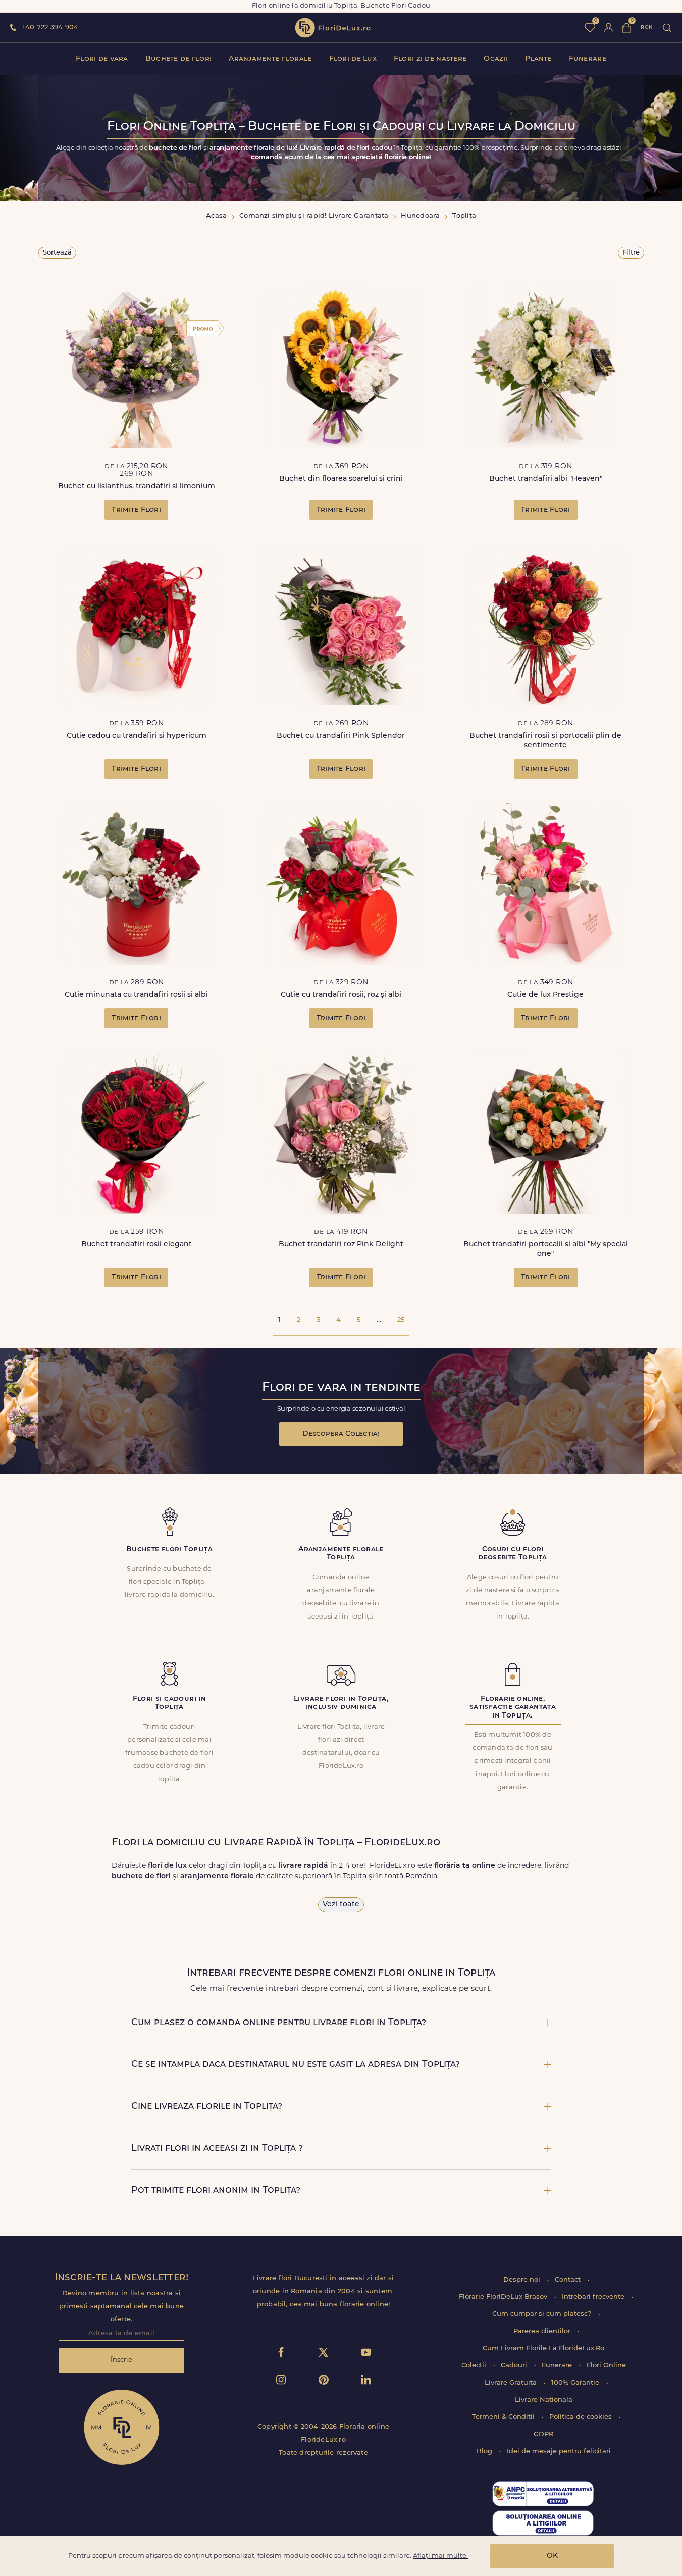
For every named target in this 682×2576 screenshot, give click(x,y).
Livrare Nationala (544, 2400)
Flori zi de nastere (430, 59)
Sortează (57, 253)
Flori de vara (102, 59)
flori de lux (333, 28)
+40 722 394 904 (50, 28)
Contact (569, 2280)
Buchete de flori (178, 59)
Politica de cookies (582, 2417)
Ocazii (496, 59)
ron (647, 28)
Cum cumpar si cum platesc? (543, 2314)
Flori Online (606, 2366)
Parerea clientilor (543, 2331)
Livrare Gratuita (512, 2383)
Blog (485, 2452)
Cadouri (515, 2366)
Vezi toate (341, 1905)
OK (552, 2556)
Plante (538, 59)
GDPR (543, 2434)
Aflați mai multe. (440, 2556)
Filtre (631, 253)
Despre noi (523, 2280)
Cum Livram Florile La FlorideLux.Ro (543, 2348)
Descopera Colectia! (341, 1434)
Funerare (588, 59)
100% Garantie (576, 2383)
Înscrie (121, 2360)
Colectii (475, 2366)
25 (401, 1320)
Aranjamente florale (270, 59)
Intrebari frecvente (594, 2297)
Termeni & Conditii (504, 2417)
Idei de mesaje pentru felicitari (559, 2452)
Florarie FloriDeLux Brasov (504, 2297)
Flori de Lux (353, 59)
